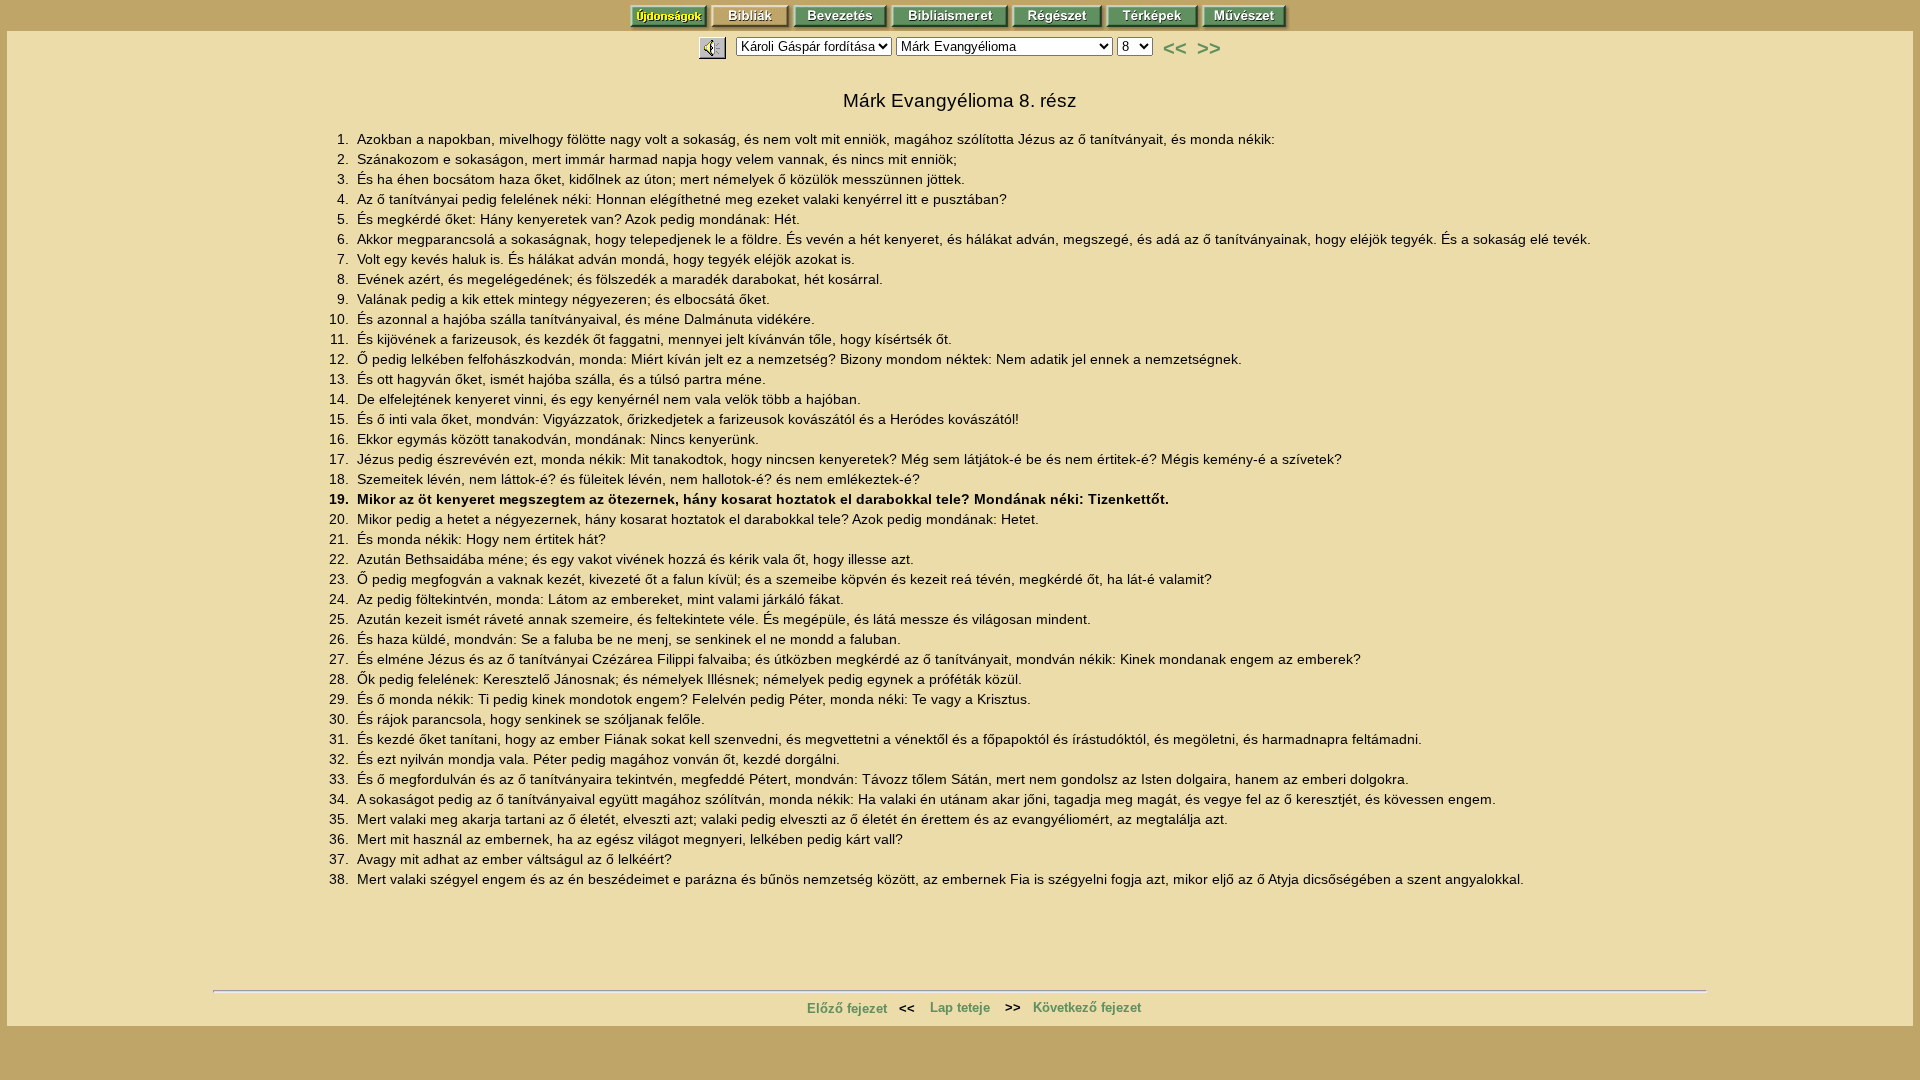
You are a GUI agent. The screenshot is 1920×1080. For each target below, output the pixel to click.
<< (1175, 48)
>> (1209, 48)
